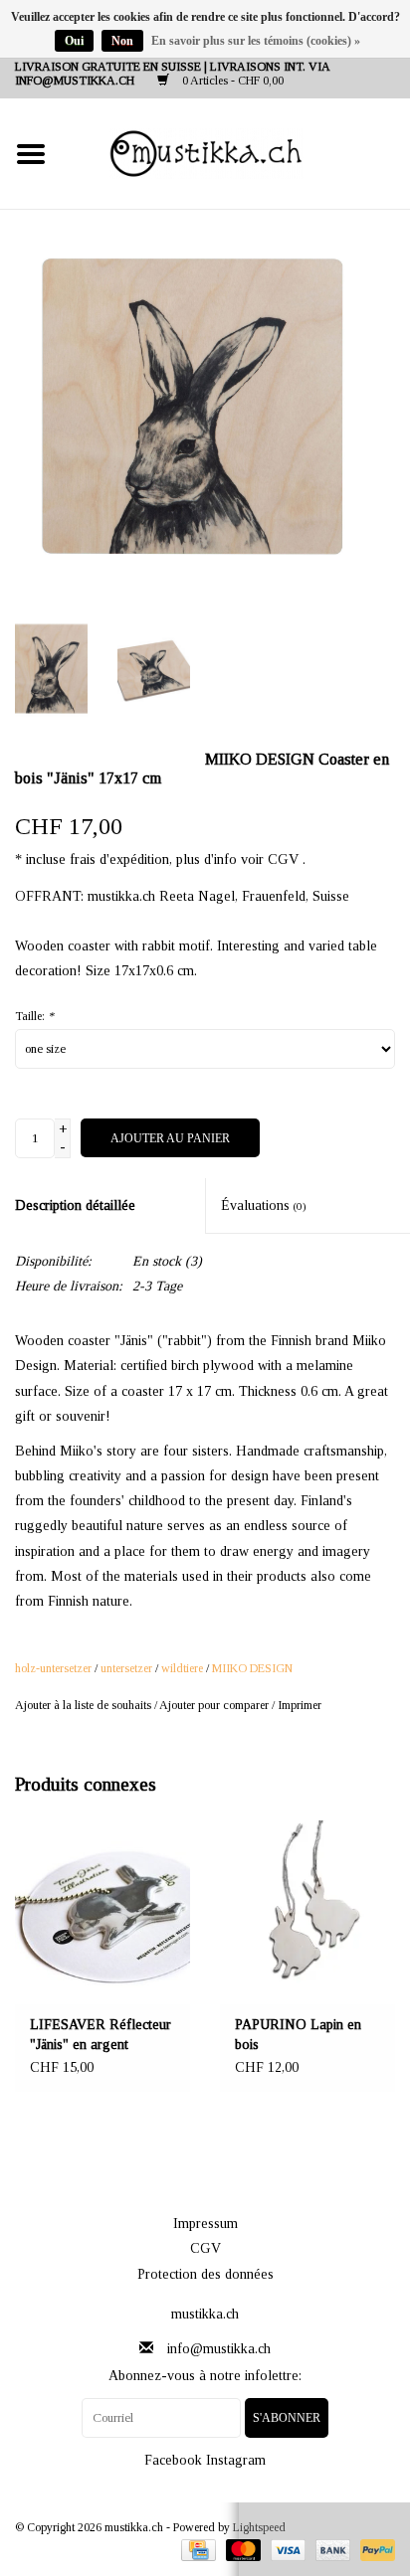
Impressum (205, 2224)
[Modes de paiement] (196, 2549)
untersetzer (126, 1668)
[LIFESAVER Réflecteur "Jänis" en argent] (102, 1912)
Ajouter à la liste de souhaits (83, 1705)
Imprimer (300, 1705)
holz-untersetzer (53, 1668)
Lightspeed (259, 2527)
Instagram (236, 2460)
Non (122, 41)
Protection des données (205, 2274)
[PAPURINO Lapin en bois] (307, 1912)
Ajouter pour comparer (215, 1705)
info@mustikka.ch (219, 2349)
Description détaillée (75, 1205)
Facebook (173, 2460)
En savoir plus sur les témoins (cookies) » (256, 41)
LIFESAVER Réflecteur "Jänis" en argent (101, 2035)
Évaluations (264, 1205)
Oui (74, 41)
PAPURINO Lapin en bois (298, 2035)
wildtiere (182, 1668)
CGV (205, 2248)
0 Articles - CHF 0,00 (231, 81)
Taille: (34, 1016)
